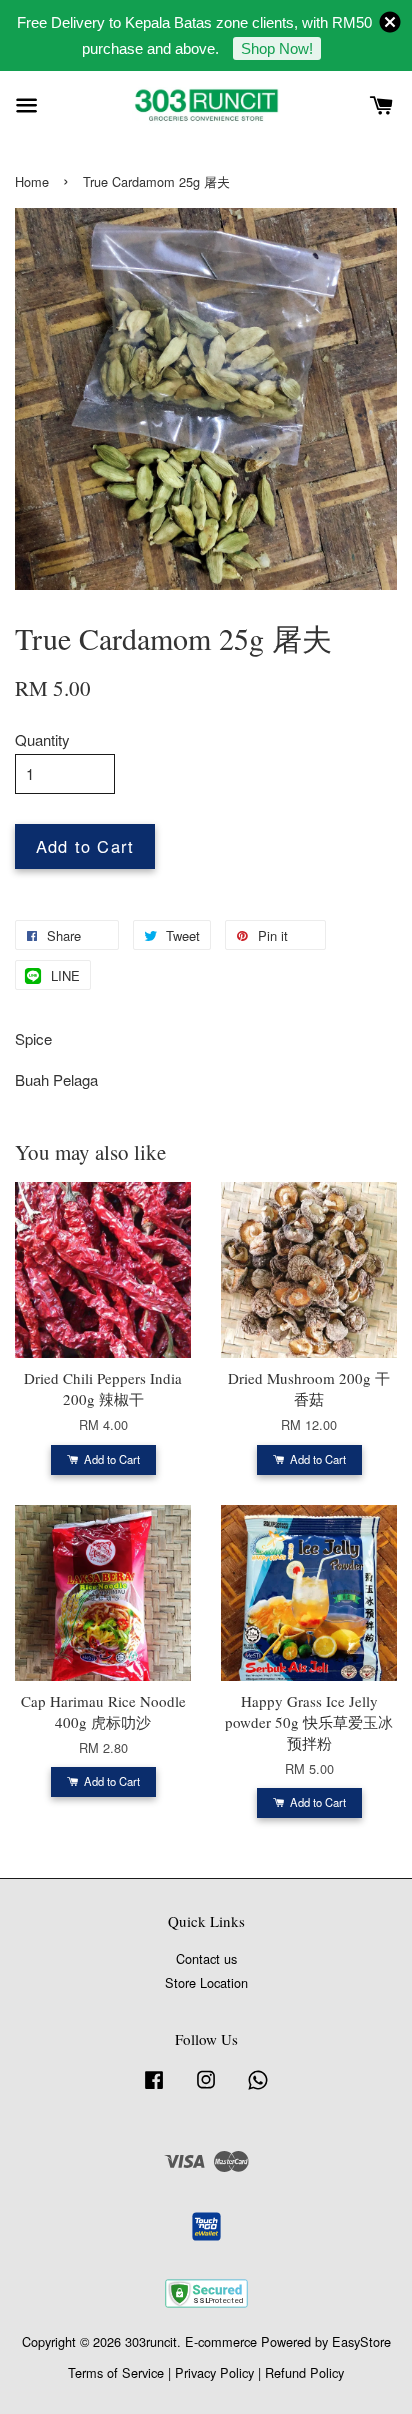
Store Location (206, 1982)
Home (32, 181)
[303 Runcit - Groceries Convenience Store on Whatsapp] (258, 2088)
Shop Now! (277, 48)
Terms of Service (116, 2372)
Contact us (206, 1958)
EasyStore (361, 2341)
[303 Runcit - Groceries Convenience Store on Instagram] (206, 2088)
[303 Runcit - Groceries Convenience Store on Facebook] (154, 2088)
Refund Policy (304, 2372)
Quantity (42, 739)
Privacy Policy (214, 2372)
